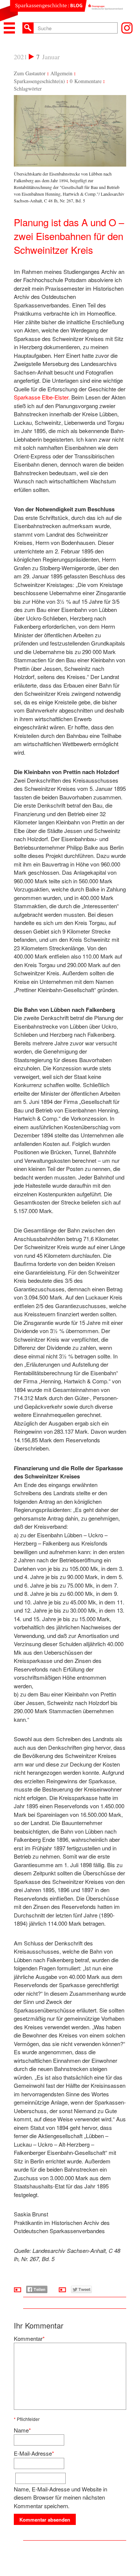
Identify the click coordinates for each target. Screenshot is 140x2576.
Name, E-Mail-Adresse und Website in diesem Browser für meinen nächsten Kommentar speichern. (60, 2497)
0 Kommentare (86, 81)
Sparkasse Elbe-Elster (41, 397)
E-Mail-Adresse (33, 2453)
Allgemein (61, 73)
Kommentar (28, 2338)
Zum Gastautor (30, 73)
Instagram (127, 28)
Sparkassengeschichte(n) (39, 81)
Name (21, 2430)
